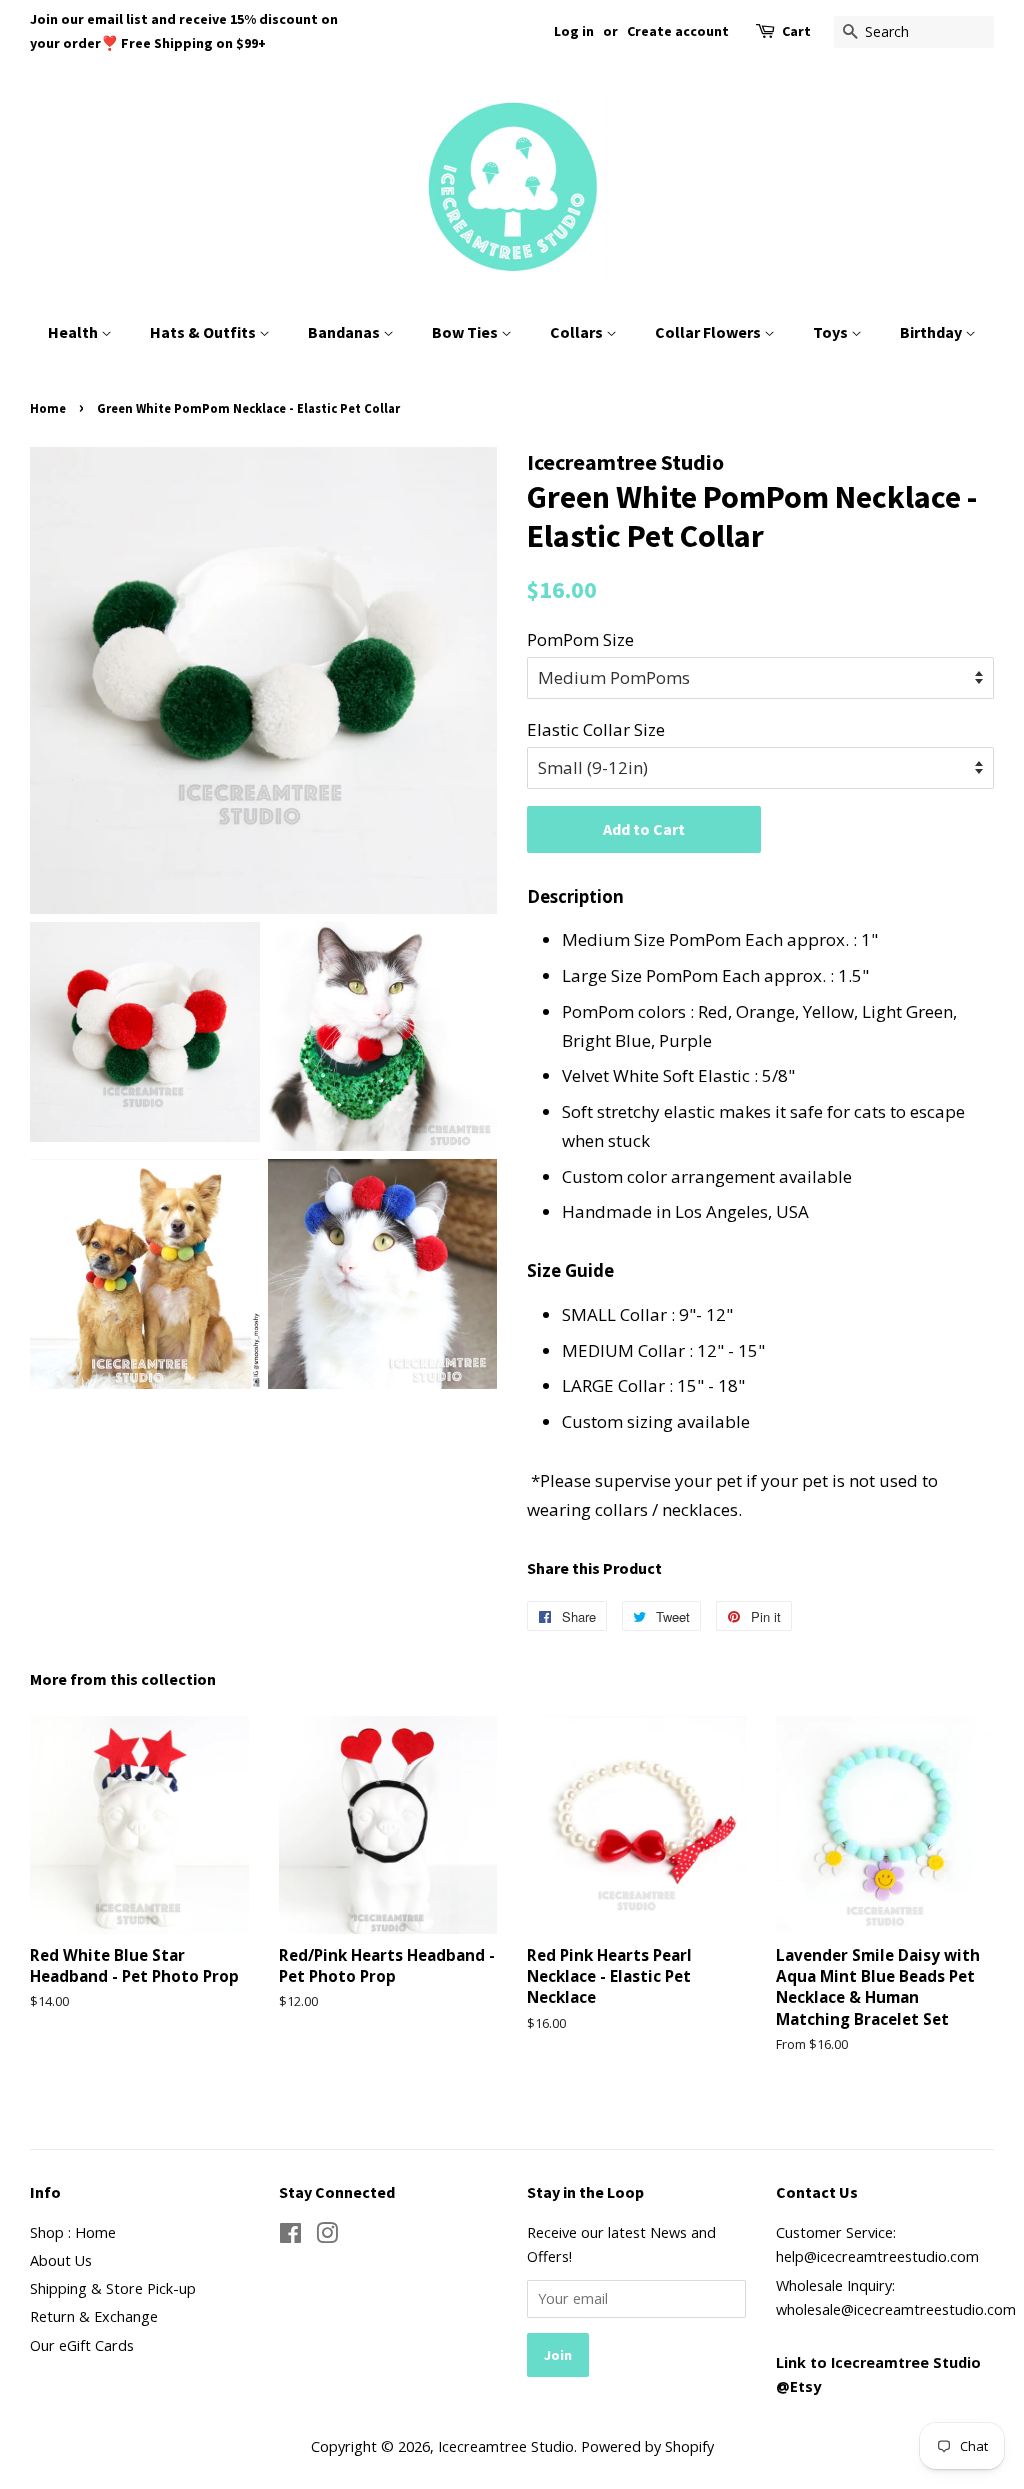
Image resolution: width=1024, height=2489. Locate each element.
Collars (578, 332)
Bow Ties (466, 332)
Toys (832, 332)
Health (74, 332)
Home (48, 408)
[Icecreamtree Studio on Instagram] (327, 2236)
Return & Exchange (94, 2316)
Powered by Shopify (647, 2446)
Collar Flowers (709, 332)
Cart (796, 31)
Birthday (932, 332)
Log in (574, 31)
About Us (61, 2260)
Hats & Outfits (204, 332)
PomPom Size (580, 639)
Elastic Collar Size (596, 729)
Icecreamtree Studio (506, 2446)
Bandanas (345, 332)
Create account (678, 31)
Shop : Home (73, 2232)
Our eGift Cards (82, 2345)
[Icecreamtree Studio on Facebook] (290, 2236)
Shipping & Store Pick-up (113, 2288)
